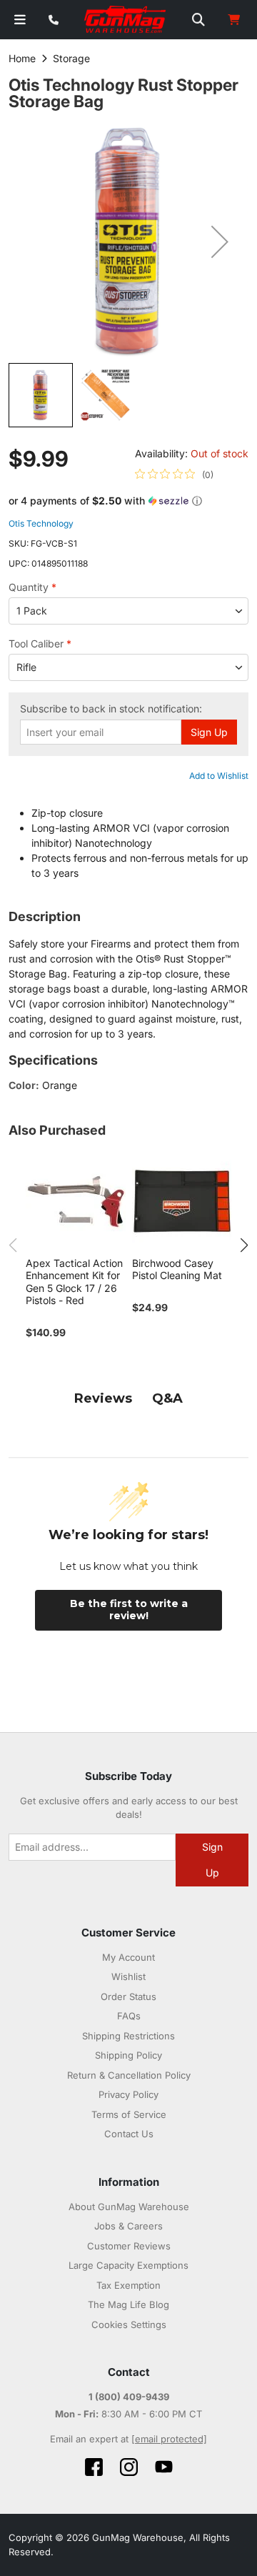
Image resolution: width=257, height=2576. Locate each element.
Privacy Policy (128, 2094)
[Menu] (20, 20)
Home (22, 58)
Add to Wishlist (219, 776)
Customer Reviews (129, 2246)
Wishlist (128, 1976)
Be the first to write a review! (129, 1610)
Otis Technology (41, 523)
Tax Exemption (128, 2285)
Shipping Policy (128, 2055)
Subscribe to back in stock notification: (111, 709)
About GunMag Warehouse (129, 2207)
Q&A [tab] (167, 1398)
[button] (220, 242)
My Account (128, 1957)
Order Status (128, 1996)
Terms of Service (129, 2114)
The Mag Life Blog (128, 2304)
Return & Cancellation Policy (129, 2075)
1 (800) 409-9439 (129, 2397)
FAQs (129, 2016)
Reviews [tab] (103, 1398)
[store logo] (126, 20)
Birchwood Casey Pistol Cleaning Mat (177, 1269)
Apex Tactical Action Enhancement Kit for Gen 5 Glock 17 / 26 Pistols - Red (74, 1282)
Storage (71, 58)
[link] (174, 474)
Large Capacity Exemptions (128, 2265)
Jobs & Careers (128, 2226)
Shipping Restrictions (128, 2036)
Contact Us (129, 2134)
